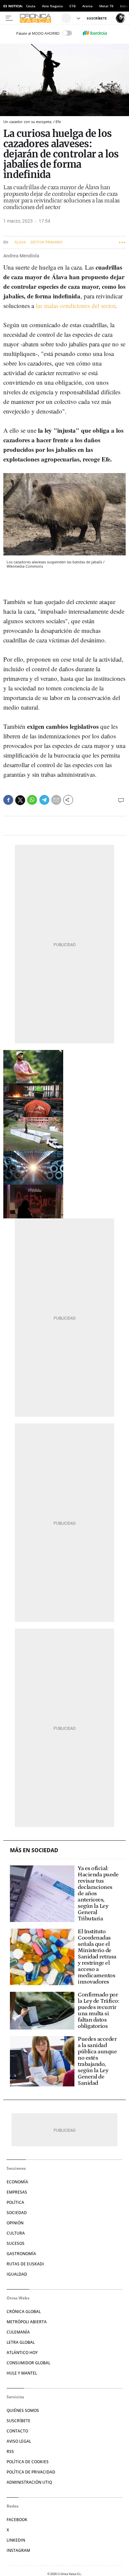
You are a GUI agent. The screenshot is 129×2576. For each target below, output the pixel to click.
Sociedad (17, 2213)
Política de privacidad (31, 2472)
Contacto (17, 2431)
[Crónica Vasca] (40, 18)
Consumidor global (28, 2363)
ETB (73, 6)
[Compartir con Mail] (56, 800)
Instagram (18, 2550)
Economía (17, 2182)
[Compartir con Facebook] (8, 800)
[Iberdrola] (95, 33)
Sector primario (46, 242)
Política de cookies (28, 2462)
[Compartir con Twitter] (20, 800)
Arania (87, 6)
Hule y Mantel (22, 2373)
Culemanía (18, 2332)
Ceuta (31, 6)
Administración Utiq (29, 2482)
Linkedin (16, 2540)
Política (15, 2202)
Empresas (17, 2192)
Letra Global (21, 2342)
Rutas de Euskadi (25, 2264)
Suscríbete (19, 2421)
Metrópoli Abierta (27, 2322)
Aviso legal (19, 2441)
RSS (10, 2451)
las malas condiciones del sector (75, 306)
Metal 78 (106, 6)
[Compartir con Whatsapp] (32, 800)
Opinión (15, 2223)
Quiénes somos (23, 2410)
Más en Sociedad (34, 1850)
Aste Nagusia (52, 6)
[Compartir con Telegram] (44, 800)
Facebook (17, 2520)
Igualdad (17, 2274)
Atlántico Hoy (22, 2353)
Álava (20, 242)
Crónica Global (24, 2312)
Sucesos (16, 2243)
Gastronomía (21, 2254)
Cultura (16, 2233)
